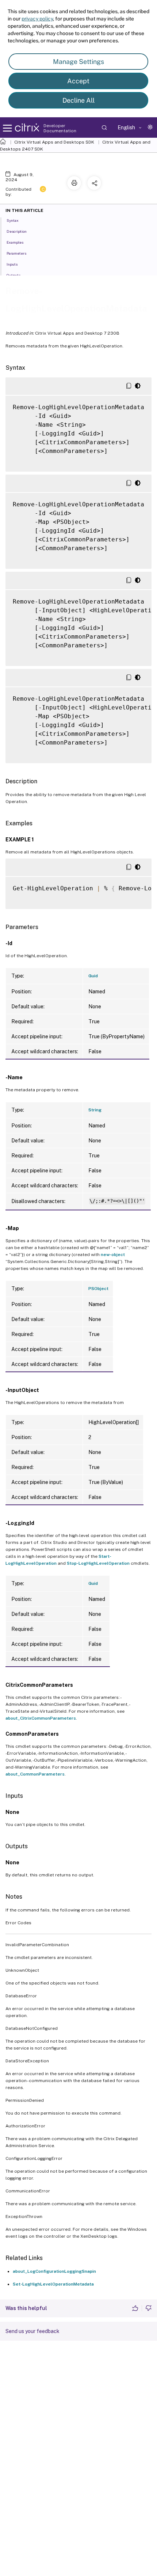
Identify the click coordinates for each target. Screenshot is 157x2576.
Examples (15, 242)
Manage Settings (78, 62)
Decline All (78, 100)
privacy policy (37, 19)
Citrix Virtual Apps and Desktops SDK (54, 142)
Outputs (14, 275)
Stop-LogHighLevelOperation (98, 1563)
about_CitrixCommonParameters (41, 1718)
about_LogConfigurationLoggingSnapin (54, 2271)
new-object (113, 1255)
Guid (93, 976)
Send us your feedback (32, 2331)
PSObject (98, 1289)
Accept (78, 81)
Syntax (13, 220)
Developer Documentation (60, 128)
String (95, 1110)
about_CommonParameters (35, 1774)
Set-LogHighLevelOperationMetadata (53, 2284)
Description (17, 231)
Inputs (12, 264)
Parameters (16, 253)
